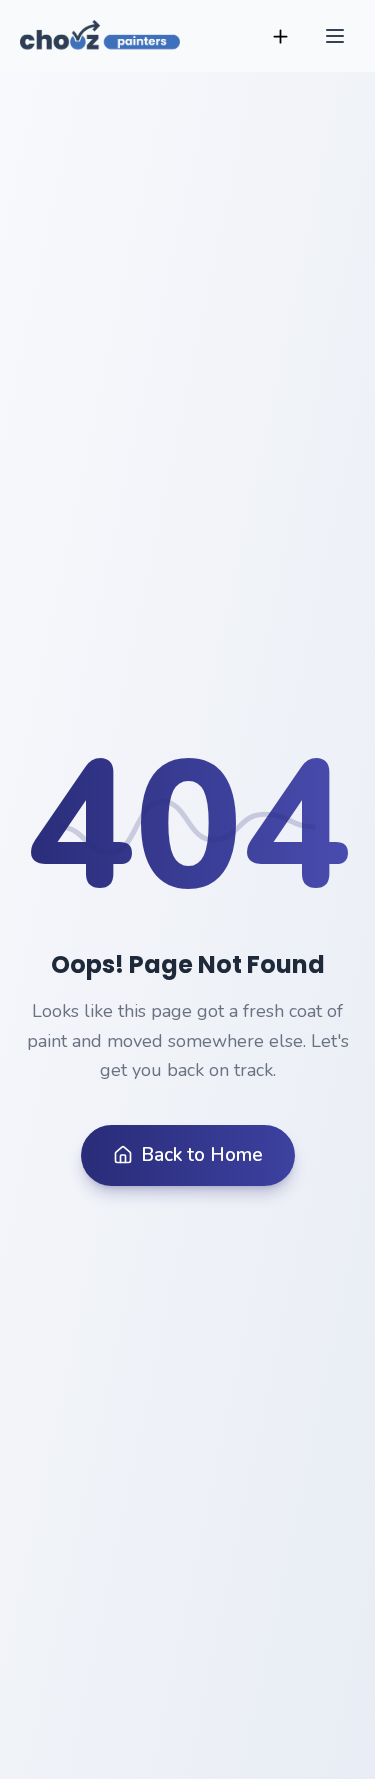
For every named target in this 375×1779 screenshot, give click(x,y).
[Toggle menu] (335, 36)
